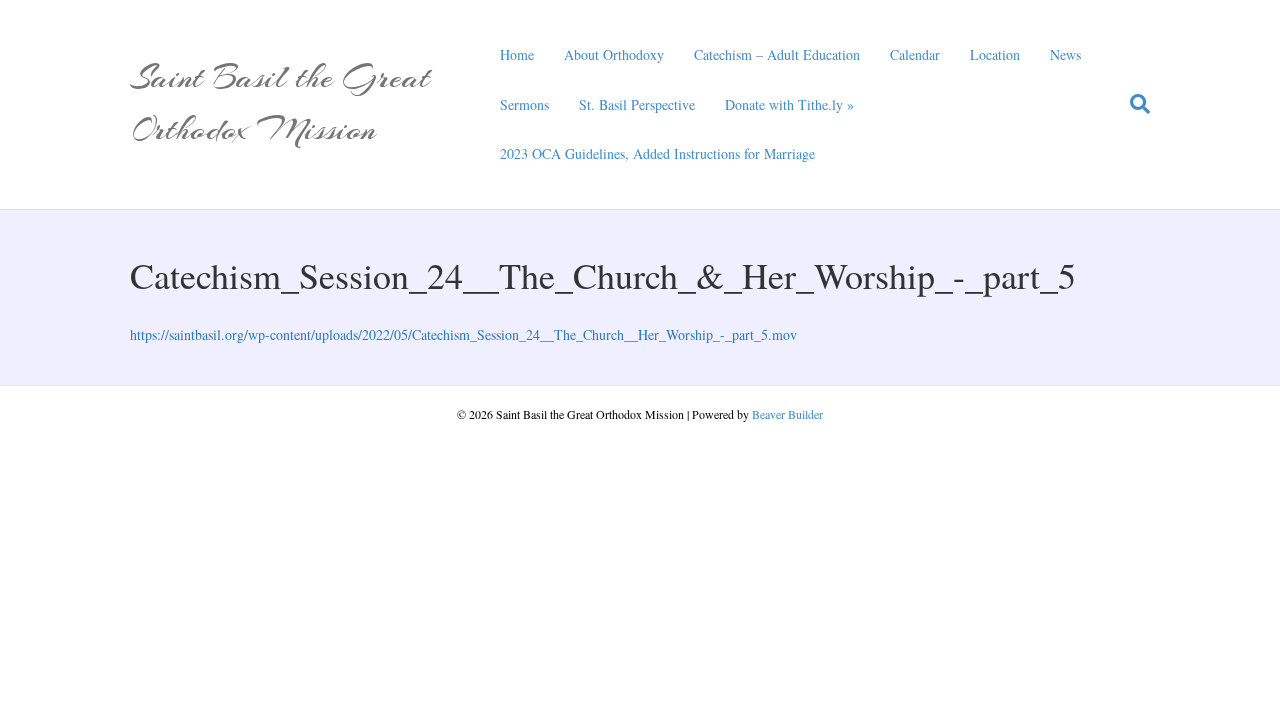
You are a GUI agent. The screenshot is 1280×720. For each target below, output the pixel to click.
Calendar (915, 54)
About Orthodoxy (614, 54)
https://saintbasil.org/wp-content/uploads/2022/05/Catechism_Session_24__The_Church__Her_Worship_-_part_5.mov (463, 334)
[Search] (1132, 104)
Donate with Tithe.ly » (789, 104)
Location (995, 54)
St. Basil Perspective (637, 104)
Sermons (524, 104)
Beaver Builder (787, 414)
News (1065, 54)
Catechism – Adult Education (777, 54)
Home (517, 54)
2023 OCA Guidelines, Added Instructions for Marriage (657, 153)
